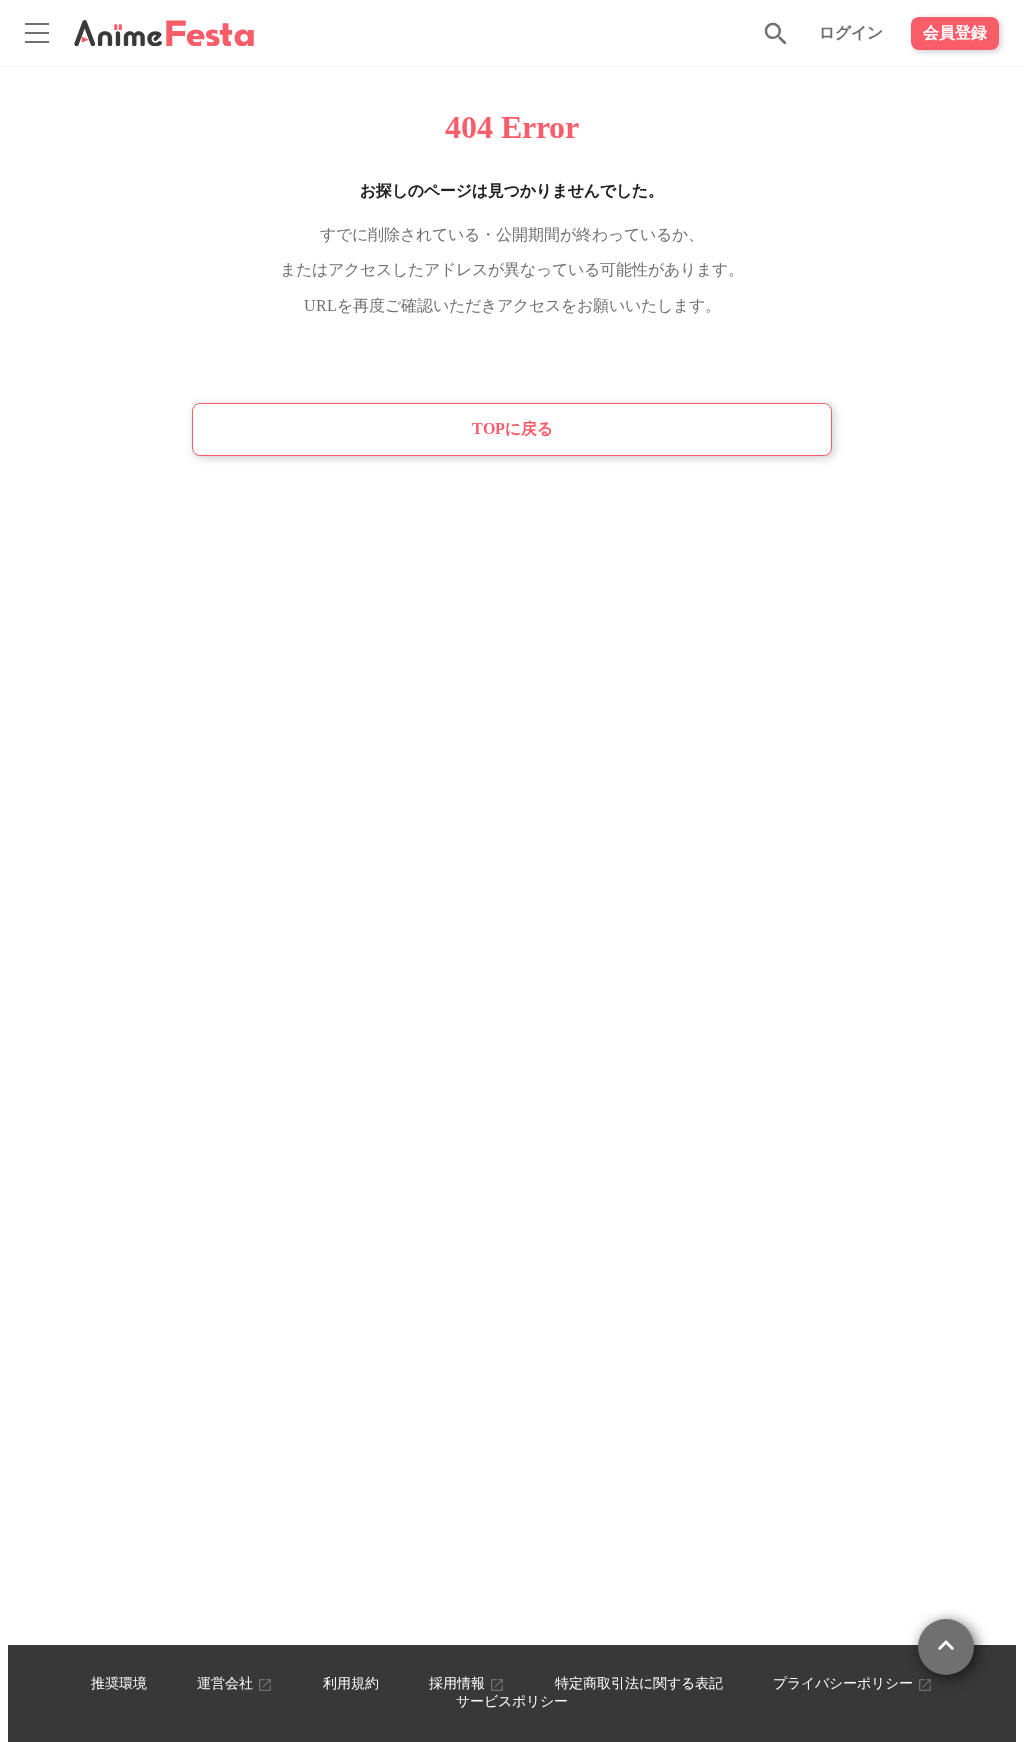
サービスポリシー (512, 1701)
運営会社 (227, 1683)
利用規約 (351, 1683)
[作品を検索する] (776, 33)
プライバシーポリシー (845, 1683)
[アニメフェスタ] (164, 33)
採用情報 (459, 1683)
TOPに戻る (512, 428)
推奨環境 (119, 1683)
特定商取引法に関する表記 (639, 1683)
